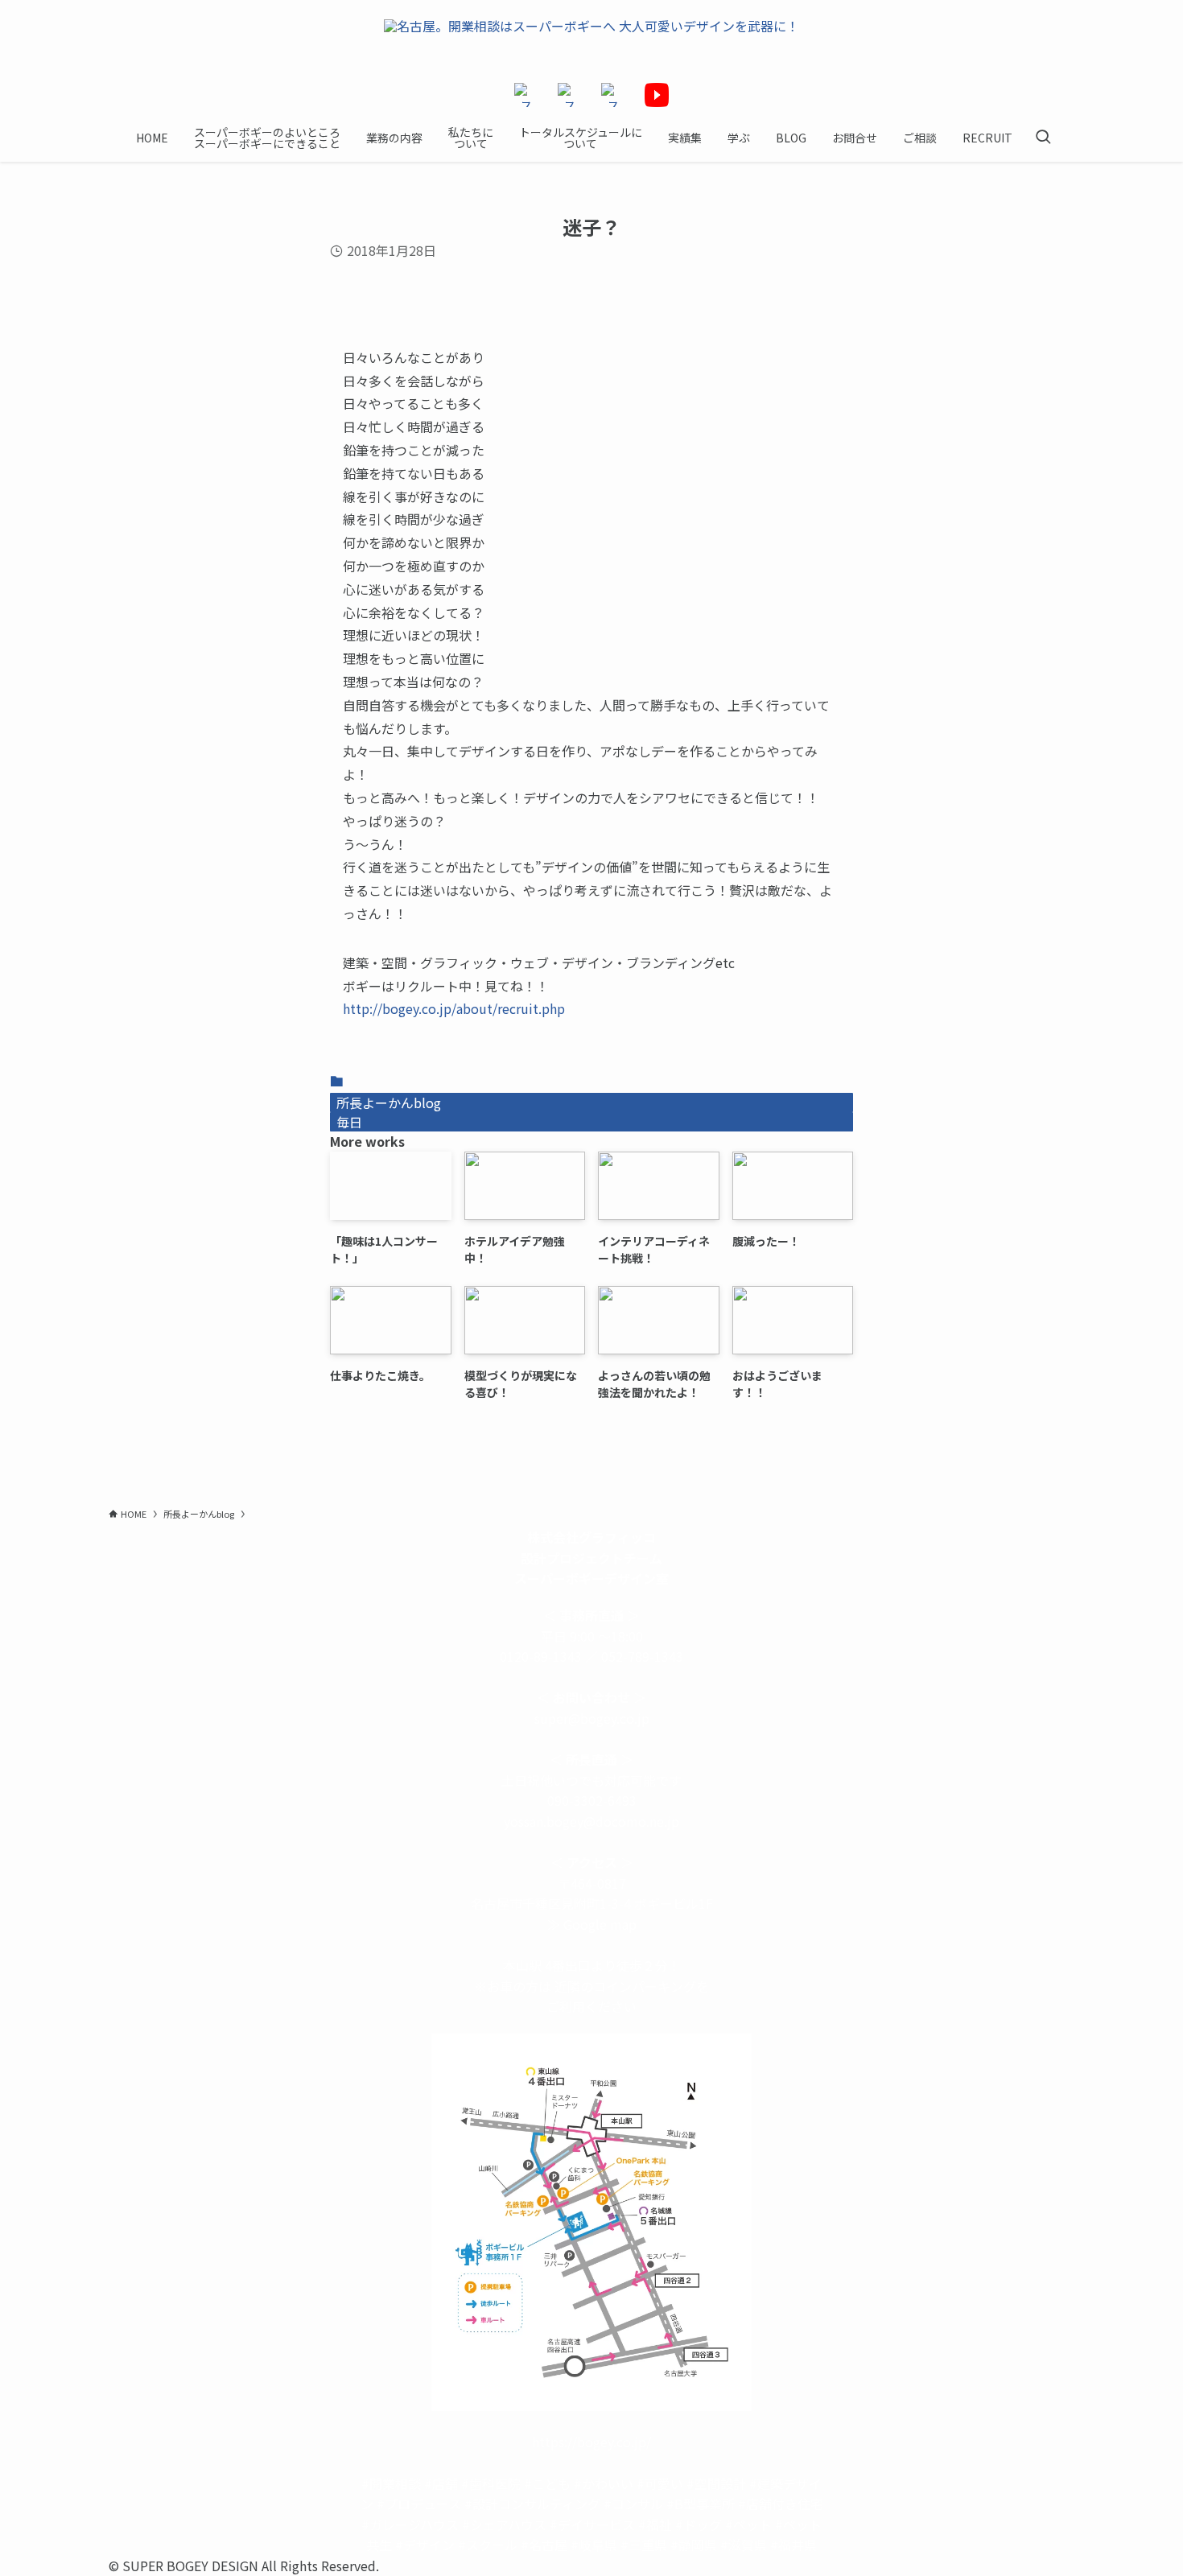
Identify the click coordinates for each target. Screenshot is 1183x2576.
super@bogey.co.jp (592, 1718)
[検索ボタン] (1043, 138)
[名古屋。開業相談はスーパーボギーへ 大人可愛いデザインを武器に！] (591, 41)
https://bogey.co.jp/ (591, 2442)
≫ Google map (592, 1924)
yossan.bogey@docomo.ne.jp (591, 1821)
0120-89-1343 (541, 1656)
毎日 (349, 1122)
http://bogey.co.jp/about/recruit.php (454, 1008)
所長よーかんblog (389, 1103)
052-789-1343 (642, 1656)
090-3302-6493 (592, 1800)
